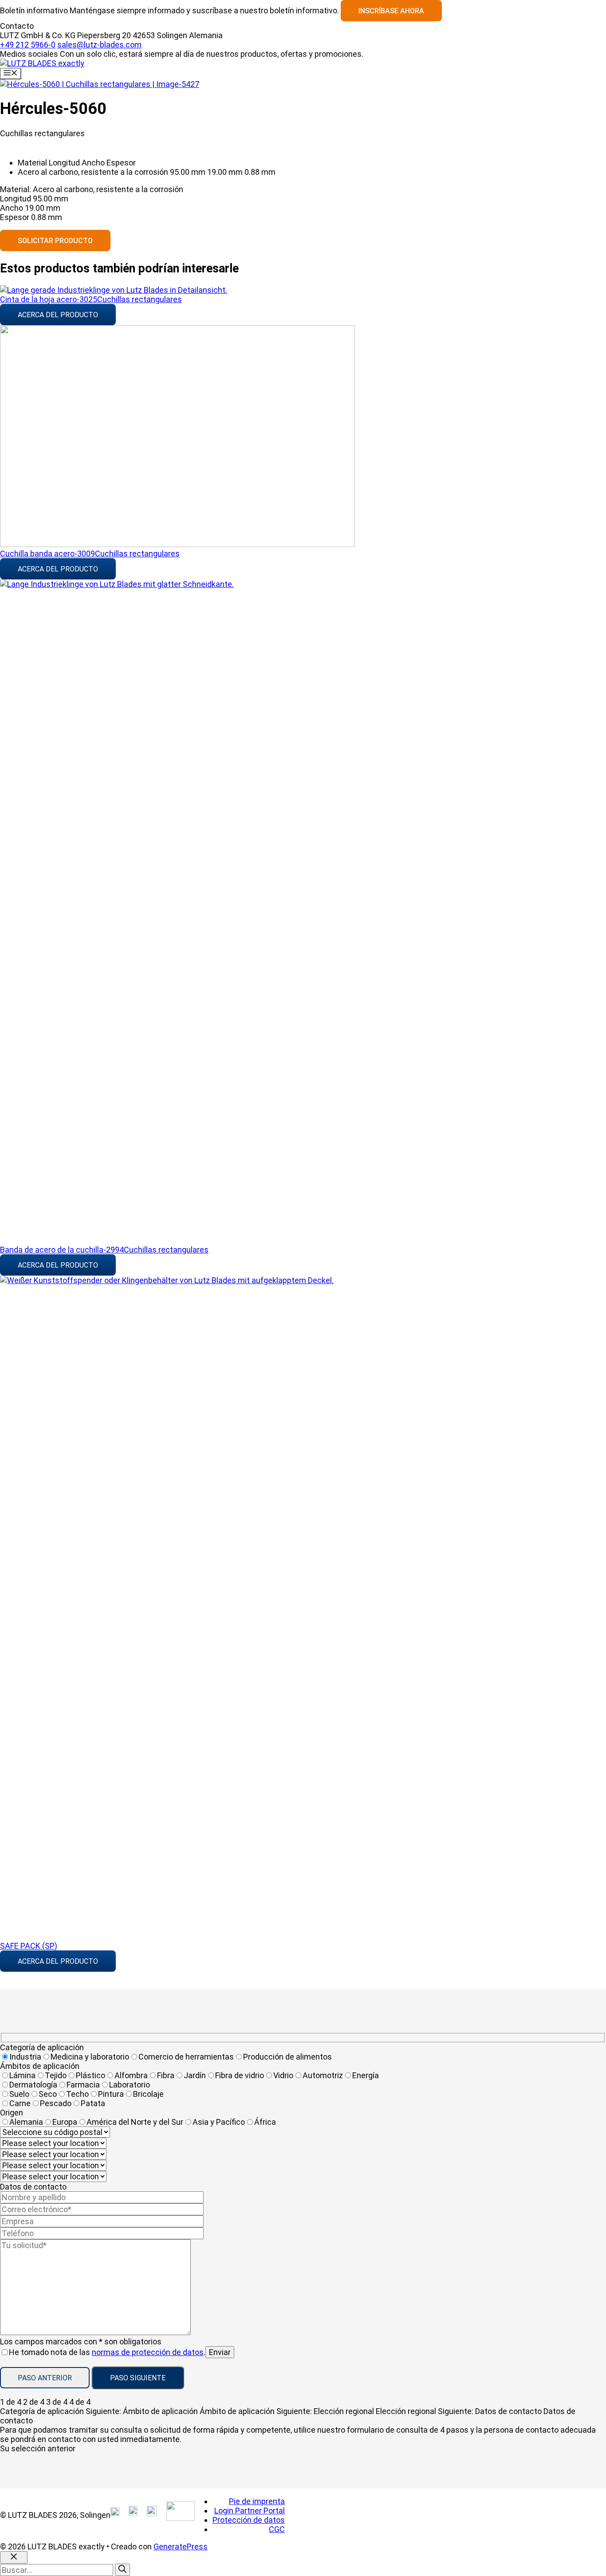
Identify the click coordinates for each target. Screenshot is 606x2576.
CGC (277, 2529)
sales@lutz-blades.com (99, 45)
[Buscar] (122, 2570)
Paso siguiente (138, 2378)
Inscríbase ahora (391, 11)
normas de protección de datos (148, 2352)
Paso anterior (45, 2378)
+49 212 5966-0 (28, 45)
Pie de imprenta (257, 2501)
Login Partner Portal (250, 2511)
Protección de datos (249, 2520)
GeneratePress (181, 2546)
